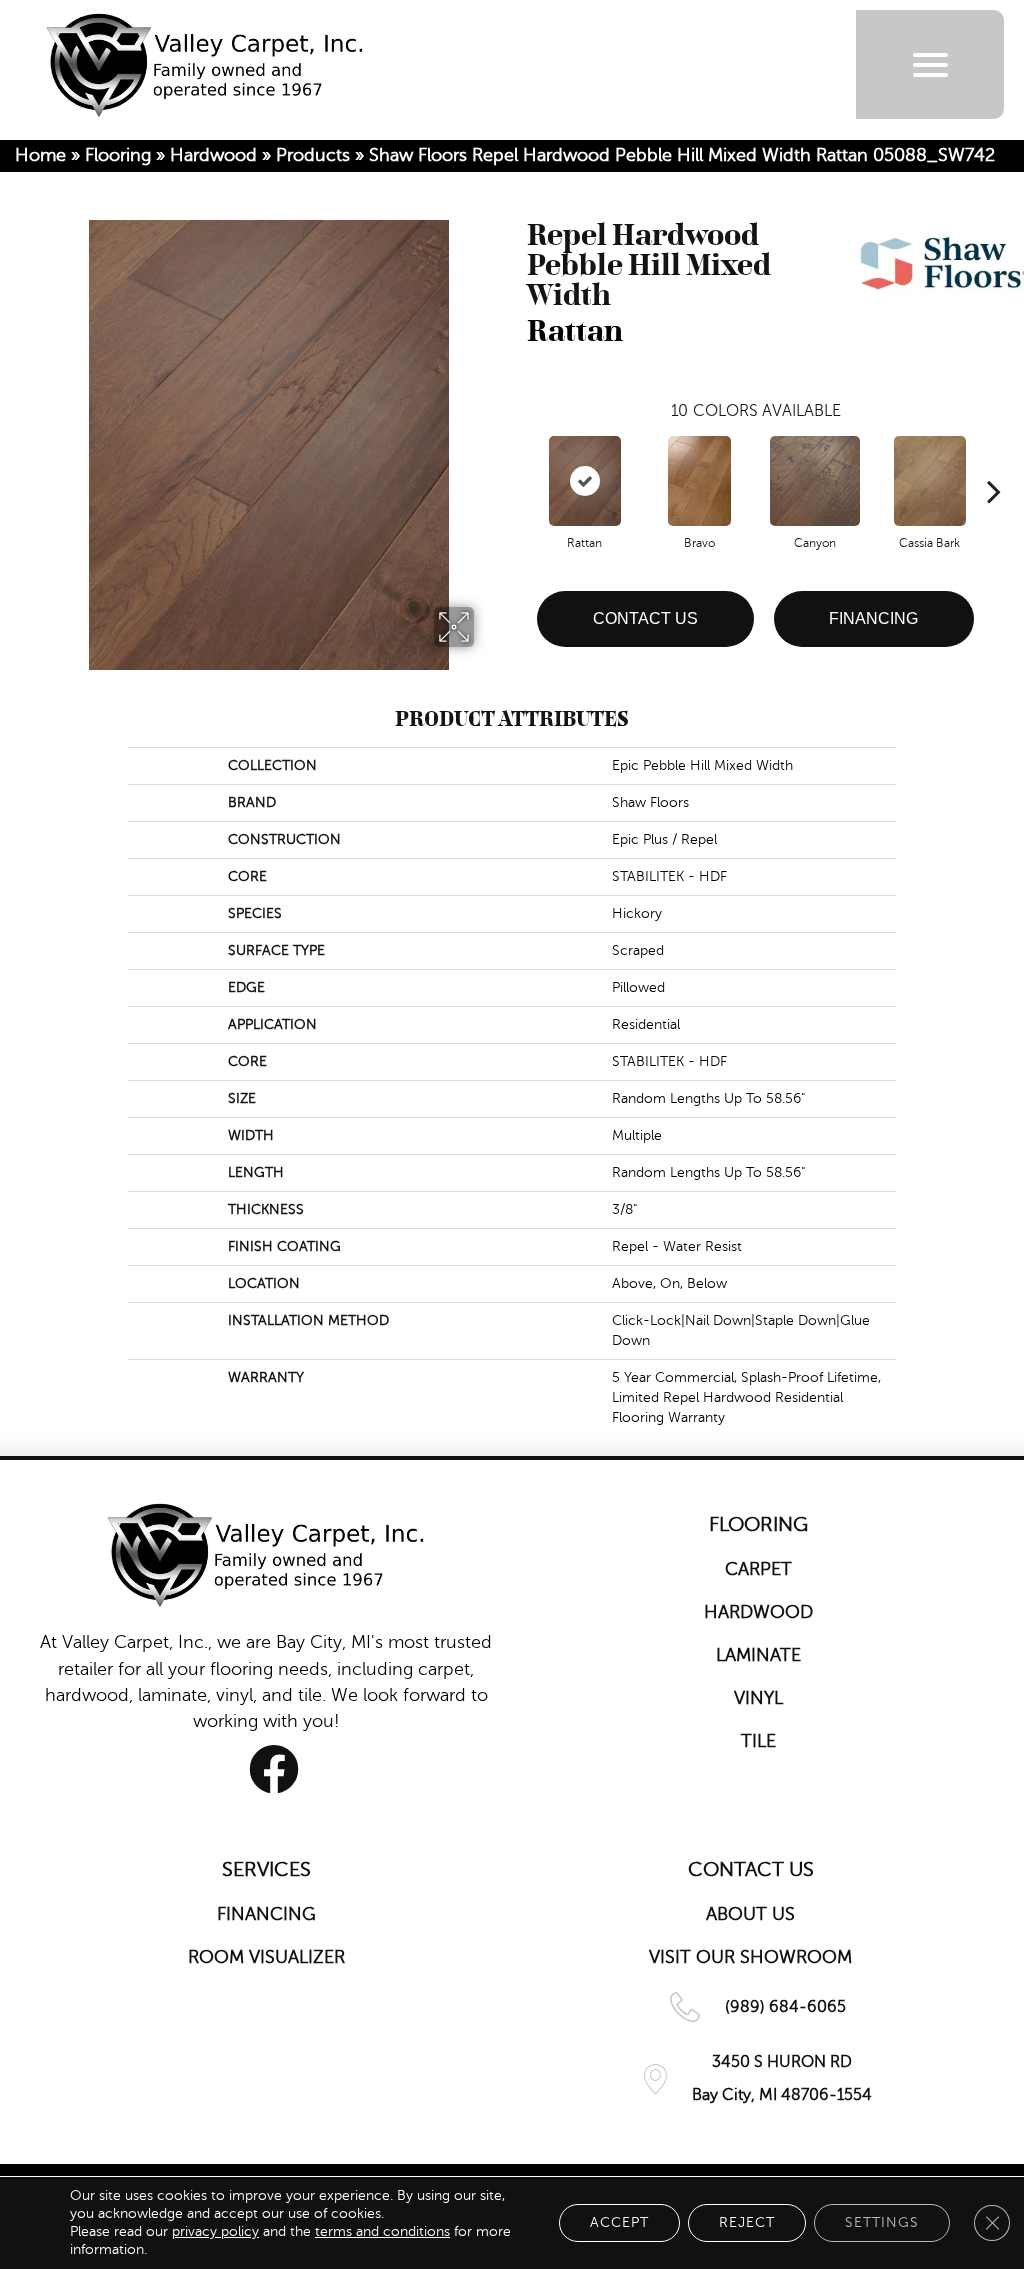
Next (994, 461)
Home (40, 155)
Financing (873, 618)
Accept (619, 2222)
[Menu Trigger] (930, 64)
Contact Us (645, 618)
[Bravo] (700, 481)
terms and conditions (382, 2231)
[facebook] (274, 1769)
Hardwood (213, 155)
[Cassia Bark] (930, 481)
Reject (747, 2222)
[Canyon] (815, 481)
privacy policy (215, 2231)
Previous (517, 461)
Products (313, 155)
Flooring (118, 155)
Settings (882, 2222)
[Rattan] (585, 481)
